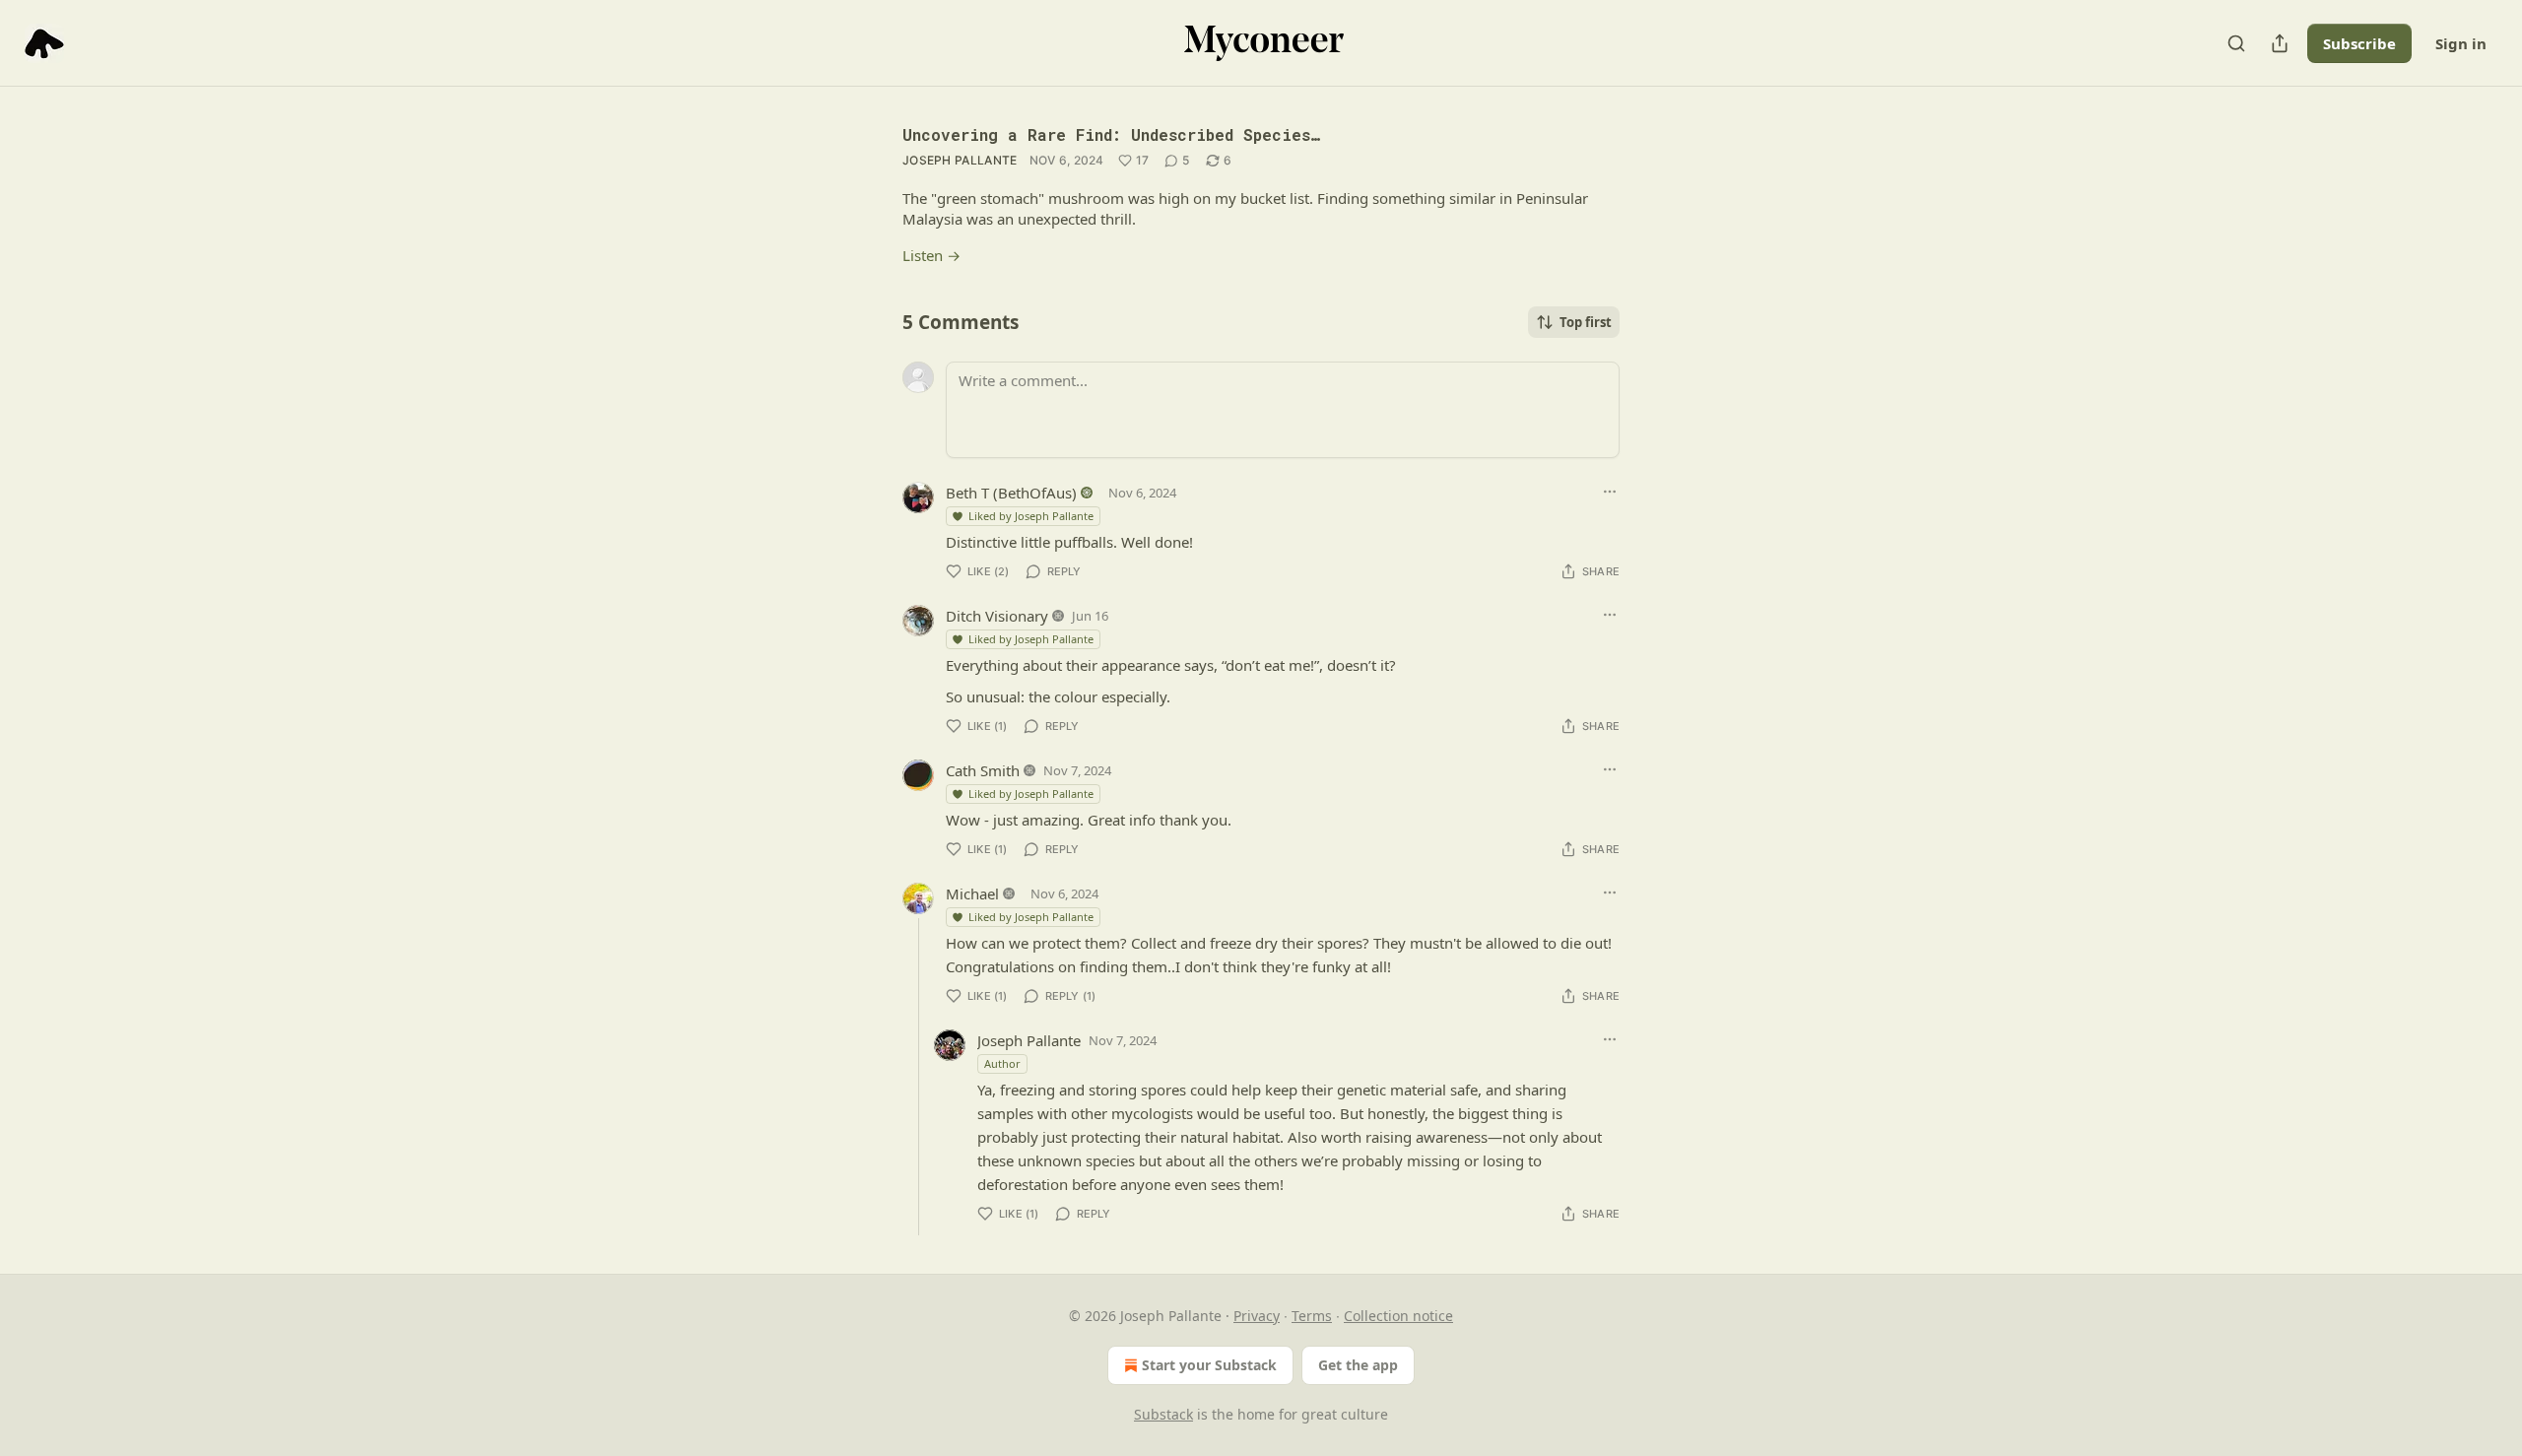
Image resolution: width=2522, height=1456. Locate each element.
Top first (1586, 322)
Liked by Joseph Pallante (1031, 516)
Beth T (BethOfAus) (1011, 493)
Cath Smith (983, 770)
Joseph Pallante (960, 160)
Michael (972, 893)
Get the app (1358, 1365)
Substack (1163, 1414)
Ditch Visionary (997, 616)
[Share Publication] (2280, 43)
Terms (1312, 1316)
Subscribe (2359, 43)
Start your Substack (1209, 1365)
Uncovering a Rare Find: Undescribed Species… (1111, 134)
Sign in (2461, 43)
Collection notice (1398, 1316)
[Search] (2236, 43)
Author (1002, 1063)
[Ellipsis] (1610, 492)
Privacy (1257, 1316)
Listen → (931, 255)
